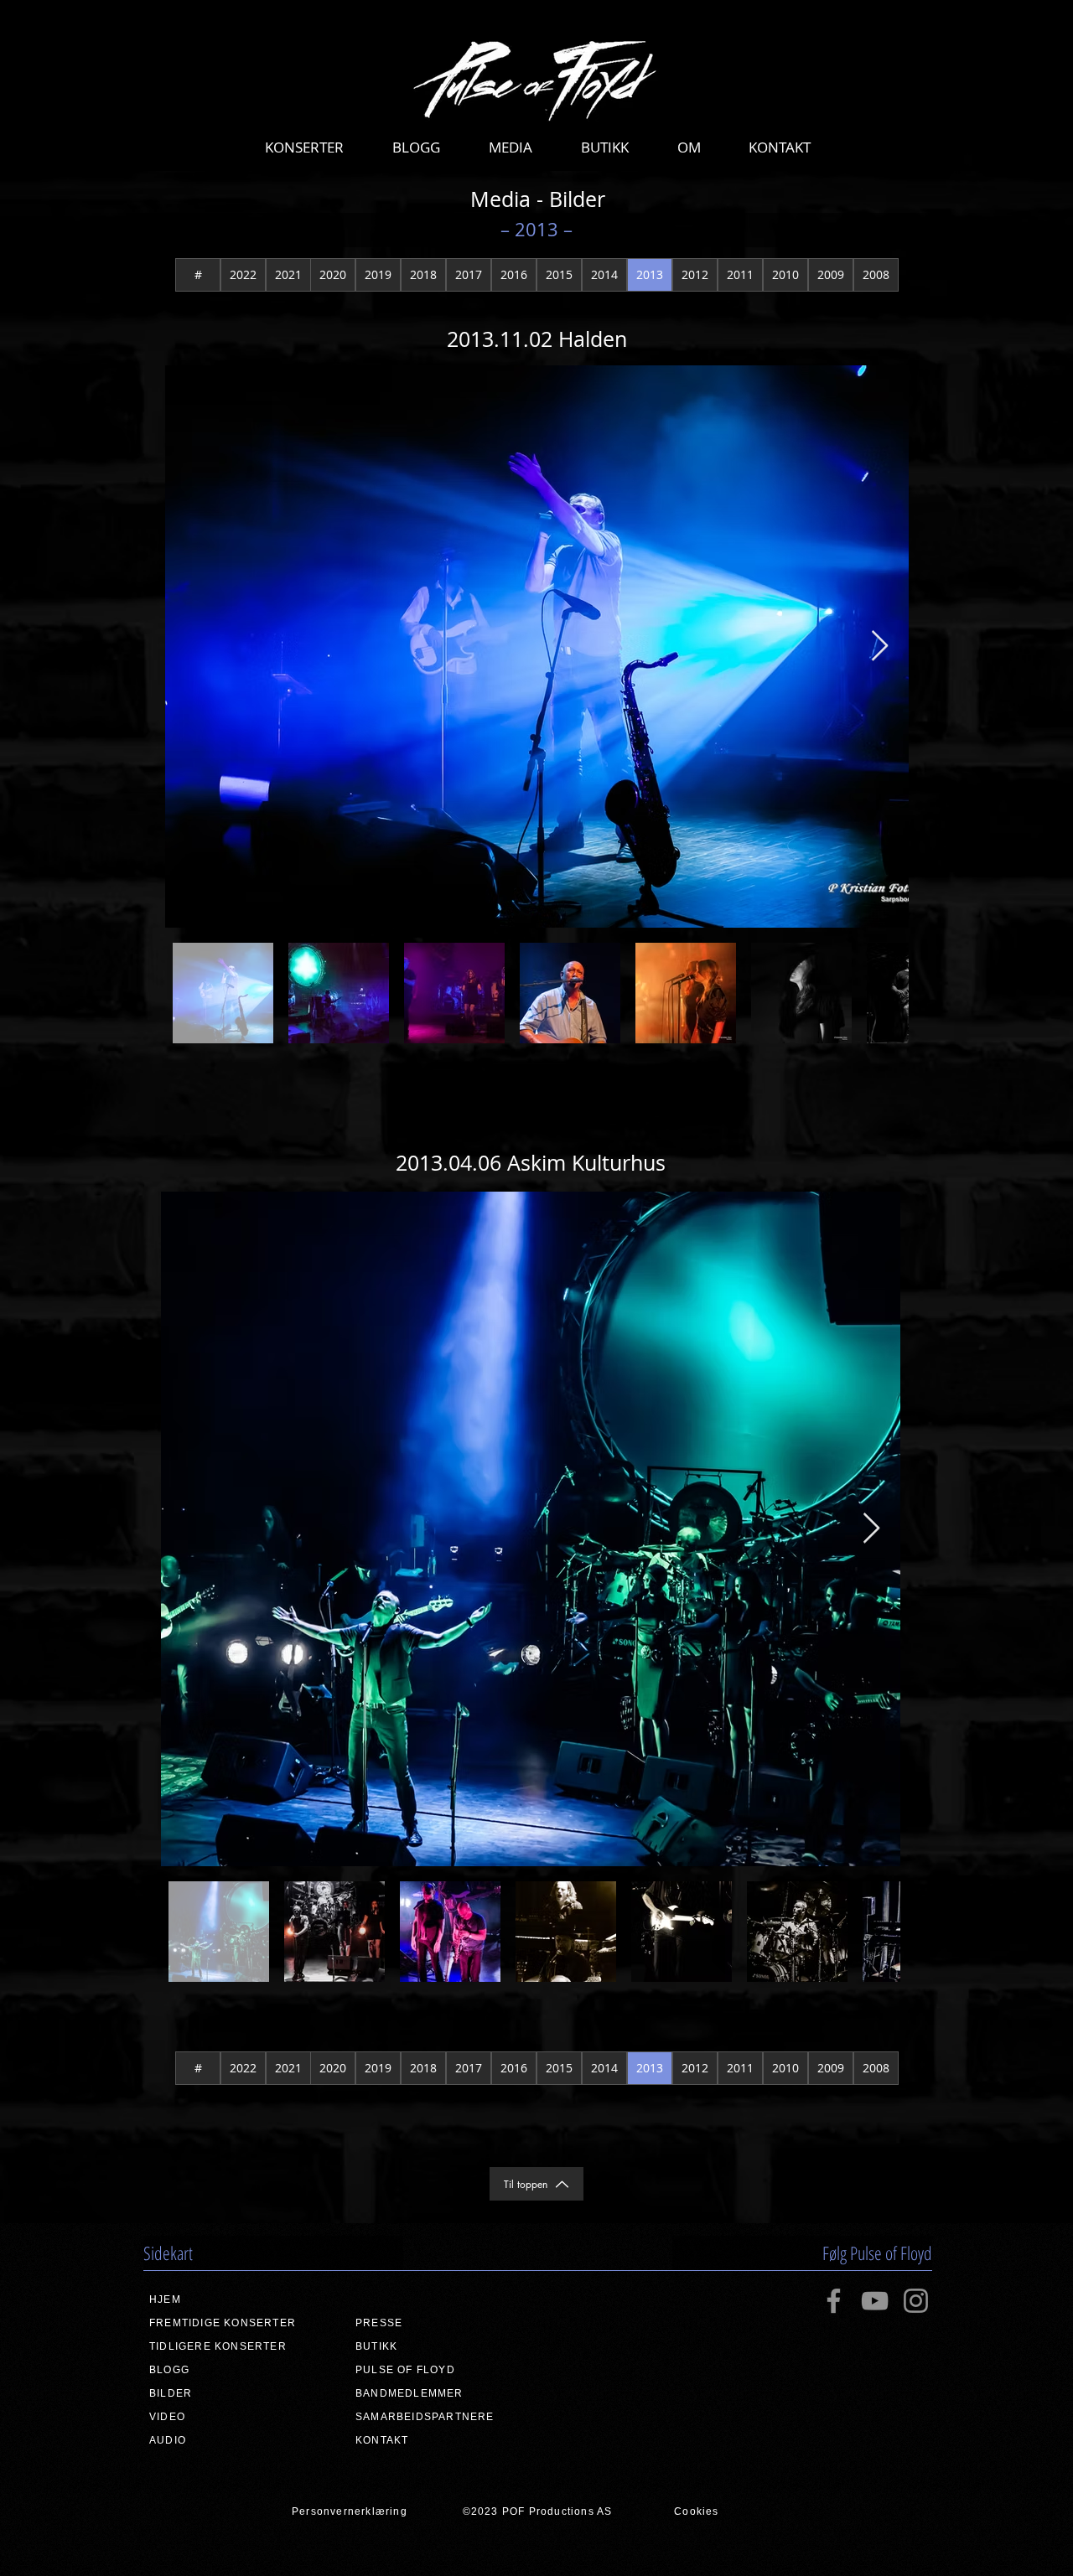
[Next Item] (880, 647)
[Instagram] (916, 2301)
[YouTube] (875, 2301)
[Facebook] (834, 2301)
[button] (304, 147)
